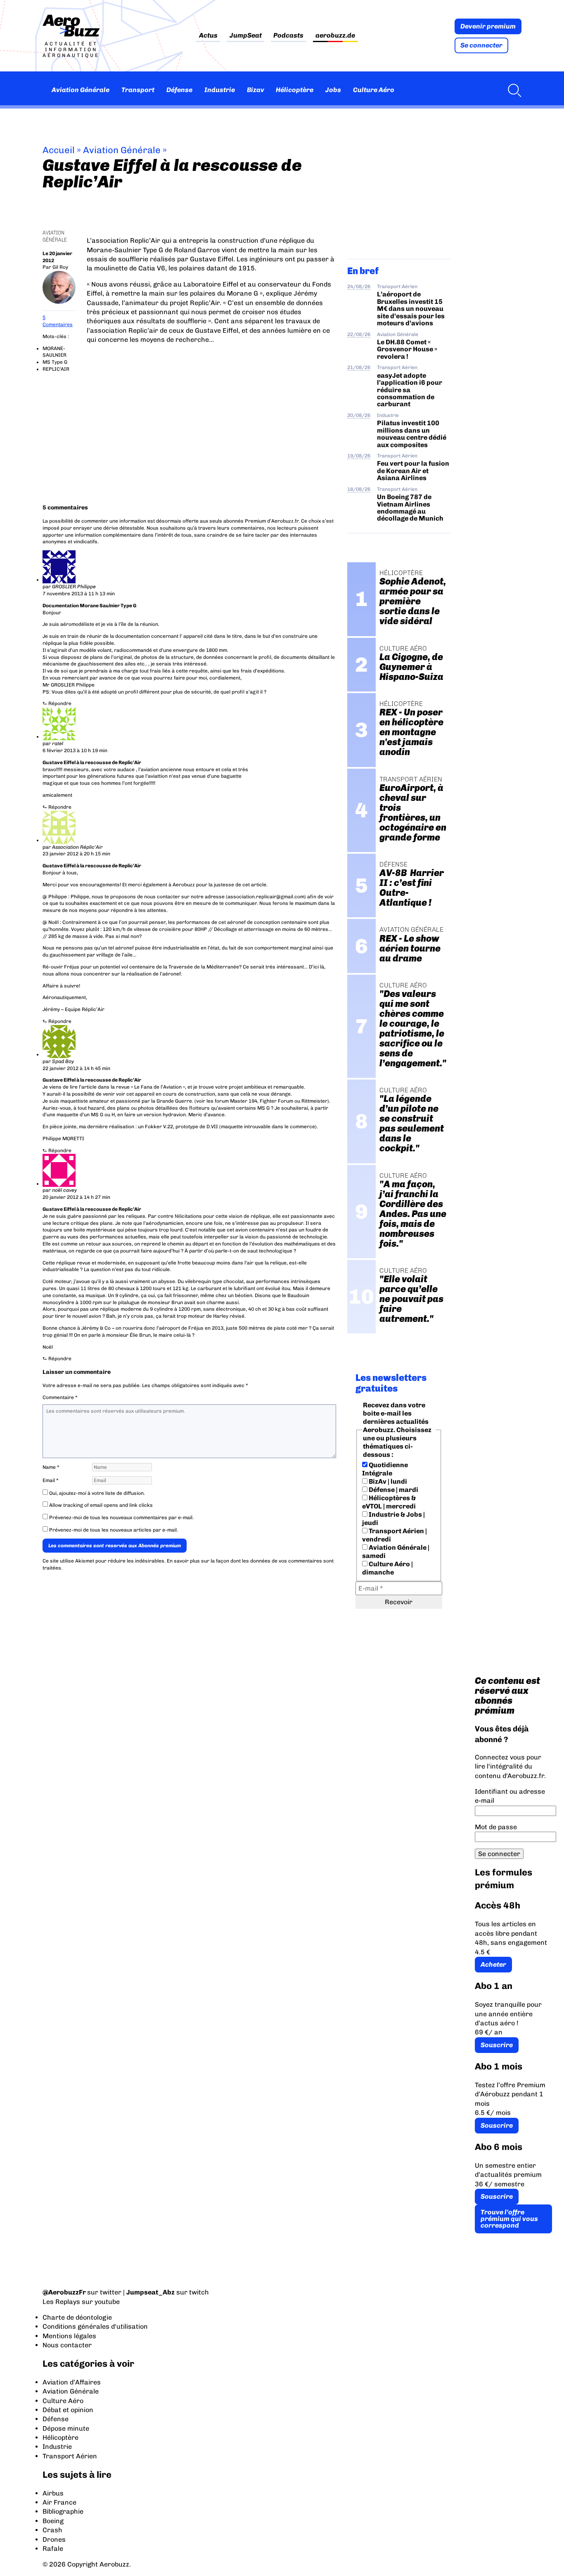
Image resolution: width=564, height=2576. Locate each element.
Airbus (53, 2493)
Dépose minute (66, 2428)
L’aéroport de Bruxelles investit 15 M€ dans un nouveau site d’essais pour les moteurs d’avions (411, 309)
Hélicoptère (295, 90)
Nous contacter (67, 2345)
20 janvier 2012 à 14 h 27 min (76, 1197)
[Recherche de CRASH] (512, 90)
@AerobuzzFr (64, 2292)
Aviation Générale (81, 90)
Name (51, 1467)
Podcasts (288, 36)
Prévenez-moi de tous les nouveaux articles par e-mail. (114, 1530)
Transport (138, 90)
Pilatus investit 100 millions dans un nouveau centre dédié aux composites (412, 434)
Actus (208, 36)
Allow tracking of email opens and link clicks (100, 1505)
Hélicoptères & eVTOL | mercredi (389, 1502)
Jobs (333, 90)
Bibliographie (63, 2511)
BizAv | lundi (387, 1481)
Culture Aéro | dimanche (387, 1568)
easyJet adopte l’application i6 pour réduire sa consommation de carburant (410, 390)
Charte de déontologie (77, 2317)
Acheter (493, 1964)
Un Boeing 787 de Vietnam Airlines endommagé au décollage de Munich (410, 508)
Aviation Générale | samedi (396, 1552)
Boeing (53, 2521)
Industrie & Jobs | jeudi (393, 1519)
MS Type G (55, 362)
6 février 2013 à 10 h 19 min (75, 751)
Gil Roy (60, 267)
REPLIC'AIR (56, 369)
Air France (59, 2502)
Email (51, 1480)
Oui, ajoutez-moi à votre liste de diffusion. (96, 1493)
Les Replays (61, 2302)
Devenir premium (488, 26)
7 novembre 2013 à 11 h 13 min (79, 594)
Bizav (256, 90)
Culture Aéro (374, 90)
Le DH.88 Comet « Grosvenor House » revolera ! (407, 349)
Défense (179, 90)
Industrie (220, 90)
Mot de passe (496, 1827)
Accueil (59, 150)
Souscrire (497, 2045)
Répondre (60, 703)
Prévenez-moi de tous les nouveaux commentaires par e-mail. (121, 1518)
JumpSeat (246, 36)
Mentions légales (69, 2336)
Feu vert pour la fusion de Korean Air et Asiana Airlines (413, 471)
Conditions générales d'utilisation (95, 2326)
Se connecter (481, 45)
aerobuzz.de (335, 36)
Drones (54, 2539)
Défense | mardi (393, 1490)
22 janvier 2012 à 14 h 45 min (76, 1068)
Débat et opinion (68, 2410)
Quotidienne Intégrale (385, 1469)
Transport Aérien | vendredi (395, 1535)
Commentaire (60, 1397)
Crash (52, 2530)
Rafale (53, 2549)
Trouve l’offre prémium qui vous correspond (509, 2219)
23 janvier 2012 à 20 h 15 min (76, 854)
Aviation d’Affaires (72, 2382)
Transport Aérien (397, 286)
